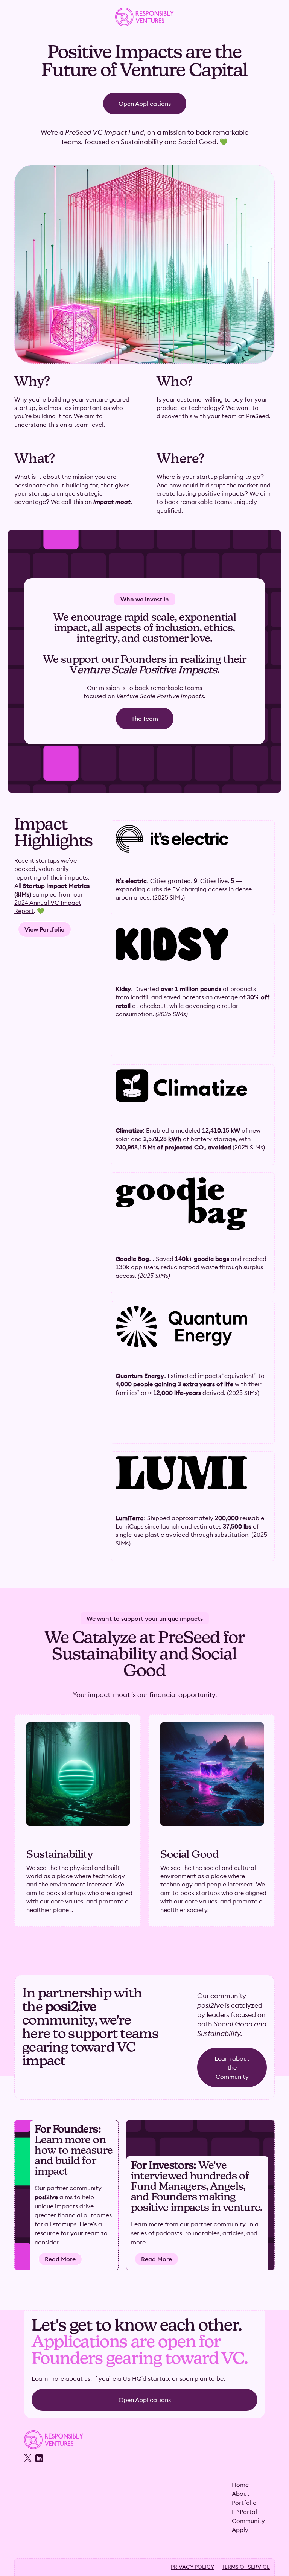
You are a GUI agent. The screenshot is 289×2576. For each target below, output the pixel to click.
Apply (240, 2530)
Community (248, 2521)
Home (240, 2485)
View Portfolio (45, 929)
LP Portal (244, 2512)
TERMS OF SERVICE (246, 2567)
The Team (145, 719)
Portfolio (244, 2503)
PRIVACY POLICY (192, 2567)
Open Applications (145, 104)
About (241, 2494)
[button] (266, 17)
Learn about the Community (232, 2067)
